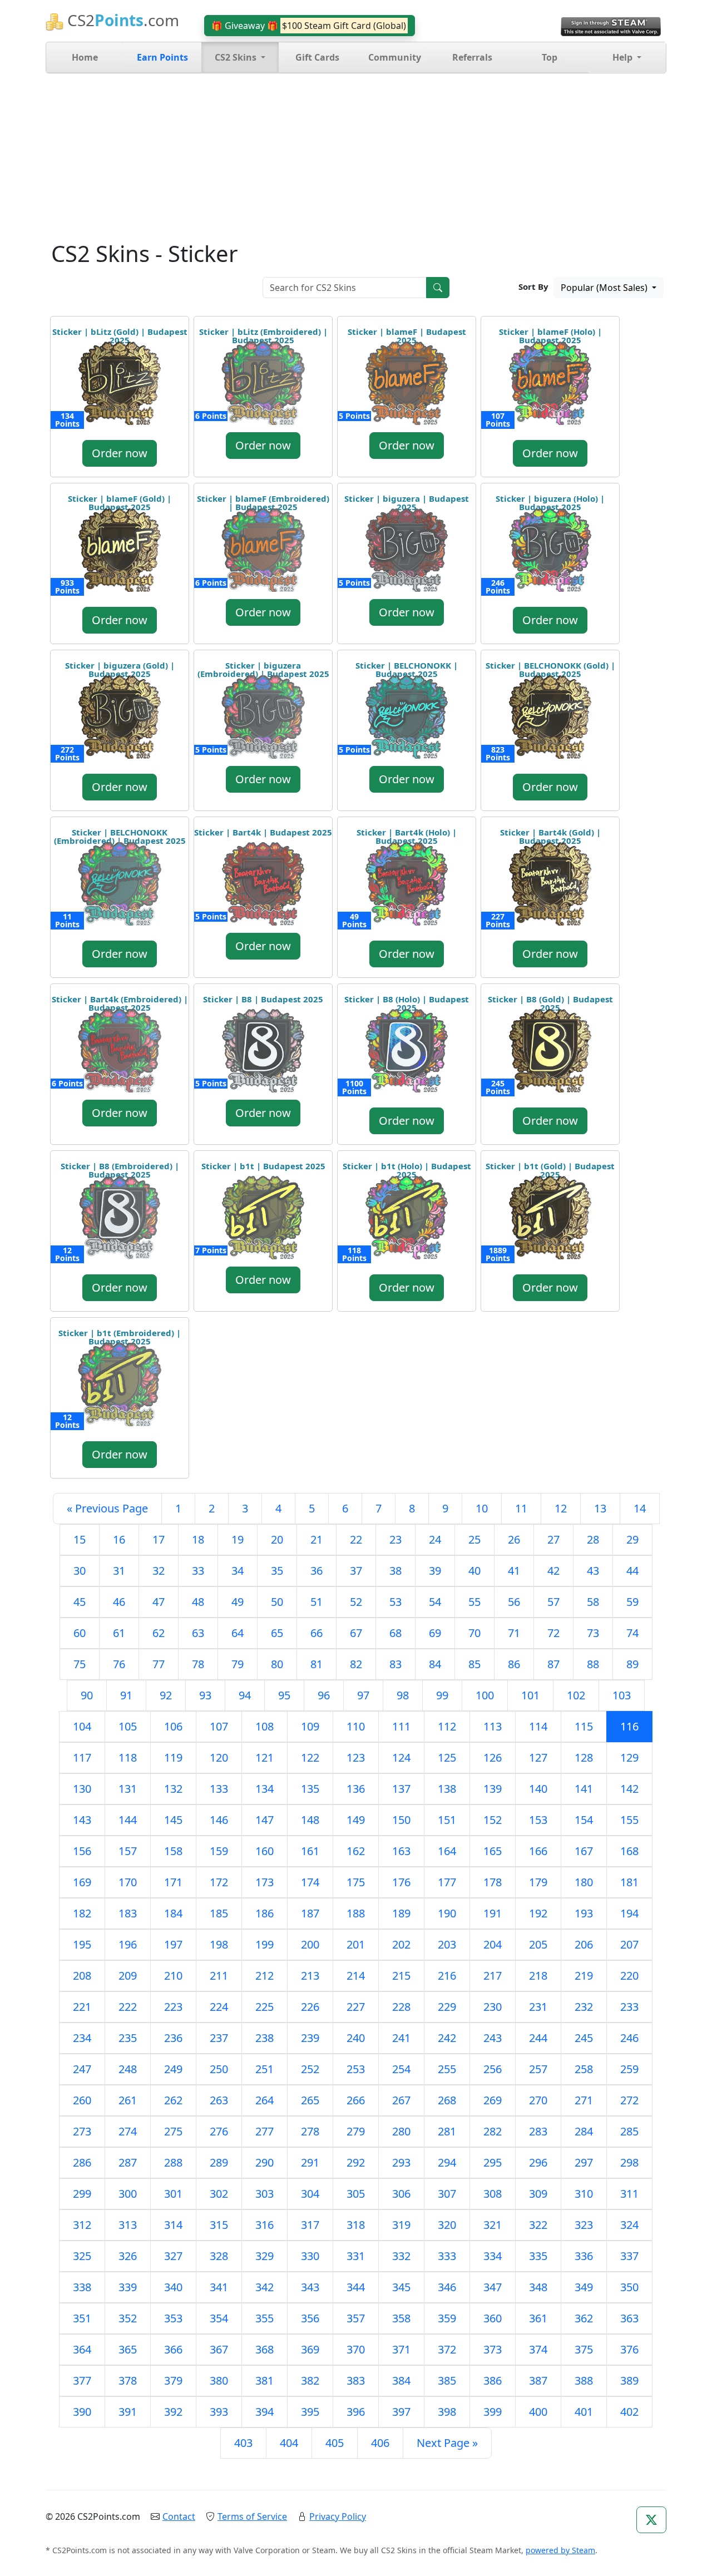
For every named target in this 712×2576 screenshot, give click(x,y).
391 (128, 2412)
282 (493, 2131)
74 (632, 1633)
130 (82, 1789)
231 (538, 2007)
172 (219, 1882)
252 (310, 2069)
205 (538, 1944)
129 (629, 1757)
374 (538, 2349)
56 (514, 1602)
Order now (120, 453)
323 (584, 2225)
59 (632, 1602)
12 (561, 1508)
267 (401, 2100)
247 (82, 2069)
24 (435, 1539)
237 (219, 2038)
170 (128, 1882)
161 (310, 1851)
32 (159, 1571)
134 (264, 1789)
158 (173, 1851)
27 (553, 1539)
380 (219, 2380)
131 (128, 1789)
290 (264, 2162)
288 (173, 2162)
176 (401, 1882)
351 (82, 2318)
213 (310, 1976)
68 (395, 1633)
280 (401, 2131)
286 (82, 2162)
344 (356, 2287)
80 (277, 1664)
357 (356, 2318)
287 (128, 2162)
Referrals (472, 57)
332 (401, 2256)
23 (395, 1539)
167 (584, 1851)
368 (264, 2349)
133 (219, 1789)
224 (219, 2007)
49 (238, 1602)
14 (640, 1508)
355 (264, 2318)
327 (173, 2256)
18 (198, 1539)
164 (447, 1851)
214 (356, 1976)
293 (401, 2162)
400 (538, 2412)
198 (219, 1944)
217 (493, 1976)
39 (435, 1571)
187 (310, 1913)
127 (538, 1757)
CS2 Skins (237, 57)
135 (310, 1789)
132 (173, 1789)
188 (356, 1913)
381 (264, 2380)
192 (538, 1913)
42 (553, 1571)
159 (219, 1851)
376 (629, 2349)
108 (264, 1726)
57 (553, 1602)
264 (264, 2100)
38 (395, 1571)
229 (447, 2007)
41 (514, 1571)
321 (493, 2225)
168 (629, 1851)
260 (82, 2100)
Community (395, 57)
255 (447, 2069)
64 (238, 1633)
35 (277, 1571)
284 (584, 2131)
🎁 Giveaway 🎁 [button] (309, 26)
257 (538, 2069)
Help (624, 57)
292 (356, 2162)
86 (514, 1664)
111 (401, 1726)
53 (395, 1602)
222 (128, 2007)
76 (119, 1664)
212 (264, 1976)
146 (219, 1820)
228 (401, 2007)
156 (82, 1851)
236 (173, 2038)
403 (243, 2443)
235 (128, 2038)
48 (198, 1602)
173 (264, 1882)
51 (317, 1602)
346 (447, 2287)
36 (317, 1571)
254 (401, 2069)
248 (128, 2069)
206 (584, 1944)
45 (80, 1602)
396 (356, 2412)
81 (317, 1664)
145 (173, 1820)
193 (584, 1913)
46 (119, 1602)
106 (173, 1726)
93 (205, 1695)
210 (173, 1976)
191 (493, 1913)
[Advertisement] (356, 157)
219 (584, 1976)
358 (401, 2318)
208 (82, 1976)
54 (435, 1602)
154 (584, 1820)
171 (173, 1882)
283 (538, 2131)
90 (87, 1695)
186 (264, 1913)
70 (474, 1633)
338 (82, 2287)
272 (629, 2100)
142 (629, 1789)
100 (485, 1695)
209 (128, 1976)
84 (435, 1664)
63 (198, 1633)
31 (119, 1571)
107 (219, 1726)
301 (173, 2194)
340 (173, 2287)
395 (310, 2412)
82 (356, 1664)
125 (447, 1757)
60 (80, 1633)
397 (401, 2412)
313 (128, 2225)
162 (356, 1851)
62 (159, 1633)
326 (128, 2256)
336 (584, 2256)
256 (493, 2069)
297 (584, 2162)
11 (521, 1508)
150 (401, 1820)
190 (447, 1913)
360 (493, 2318)
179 (538, 1882)
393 (219, 2412)
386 (493, 2380)
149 (356, 1820)
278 (310, 2131)
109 (310, 1726)
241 (401, 2038)
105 (128, 1726)
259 (629, 2069)
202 (401, 1944)
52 (356, 1602)
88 (593, 1664)
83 (395, 1664)
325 (82, 2256)
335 (538, 2256)
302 (219, 2194)
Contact (179, 2516)
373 (493, 2349)
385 (447, 2380)
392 (173, 2412)
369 (310, 2349)
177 (447, 1882)
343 (310, 2287)
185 (219, 1913)
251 (264, 2069)
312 (82, 2225)
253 (356, 2069)
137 (401, 1789)
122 (310, 1757)
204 (493, 1944)
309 (538, 2194)
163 (401, 1851)
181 (629, 1882)
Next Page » (447, 2443)
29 (632, 1539)
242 (447, 2038)
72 (553, 1633)
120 (219, 1757)
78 (198, 1664)
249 (173, 2069)
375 (584, 2349)
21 (317, 1539)
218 (538, 1976)
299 (82, 2194)
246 (629, 2038)
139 (493, 1789)
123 (356, 1757)
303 (264, 2194)
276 (219, 2131)
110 (356, 1726)
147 (264, 1820)
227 (356, 2007)
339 (128, 2287)
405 (335, 2443)
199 (264, 1944)
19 (238, 1539)
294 (447, 2162)
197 (173, 1944)
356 (310, 2318)
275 (173, 2131)
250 (219, 2069)
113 (493, 1726)
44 (632, 1571)
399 (493, 2412)
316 (264, 2225)
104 (82, 1726)
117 (82, 1757)
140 (538, 1789)
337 (629, 2256)
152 (493, 1820)
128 (584, 1757)
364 (82, 2349)
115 (584, 1726)
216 (447, 1976)
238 (264, 2038)
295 (493, 2162)
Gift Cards (317, 57)
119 (173, 1757)
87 (553, 1664)
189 (401, 1913)
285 (629, 2131)
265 (310, 2100)
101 (530, 1695)
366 (173, 2349)
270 (538, 2100)
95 (284, 1695)
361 (538, 2318)
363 (629, 2318)
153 (538, 1820)
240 (356, 2038)
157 (128, 1851)
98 (403, 1695)
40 (474, 1571)
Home (85, 57)
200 (310, 1944)
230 (493, 2007)
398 (447, 2412)
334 (493, 2256)
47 (159, 1602)
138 (447, 1789)
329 (264, 2256)
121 (264, 1757)
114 (538, 1726)
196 (128, 1944)
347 (493, 2287)
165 (493, 1851)
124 (401, 1757)
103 (622, 1695)
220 (629, 1976)
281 (447, 2131)
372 (447, 2349)
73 (593, 1633)
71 (514, 1633)
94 (245, 1695)
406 (380, 2443)
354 (219, 2318)
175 (356, 1882)
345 (401, 2287)
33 (198, 1571)
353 (173, 2318)
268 (447, 2100)
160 (264, 1851)
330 (310, 2256)
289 (219, 2162)
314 (173, 2225)
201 (356, 1944)
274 (128, 2131)
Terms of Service (252, 2516)
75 (80, 1664)
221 (82, 2007)
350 (629, 2287)
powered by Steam (560, 2550)
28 (593, 1539)
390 (82, 2412)
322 (538, 2225)
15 (80, 1539)
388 (584, 2380)
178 (493, 1882)
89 (632, 1664)
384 (401, 2380)
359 (447, 2318)
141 (584, 1789)
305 (356, 2194)
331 (356, 2256)
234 (82, 2038)
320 (447, 2225)
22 (356, 1539)
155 (629, 1820)
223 (173, 2007)
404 (289, 2443)
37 (356, 1571)
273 (82, 2131)
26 (514, 1539)
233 (629, 2007)
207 (629, 1944)
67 (356, 1633)
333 (447, 2256)
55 (474, 1602)
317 (310, 2225)
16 (119, 1539)
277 (264, 2131)
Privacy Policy (338, 2516)
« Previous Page (107, 1508)
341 (219, 2287)
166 (538, 1851)
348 (538, 2287)
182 (82, 1913)
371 (401, 2349)
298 (629, 2162)
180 (584, 1882)
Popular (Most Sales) (605, 288)
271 (584, 2100)
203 (447, 1944)
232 (584, 2007)
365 (128, 2349)
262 (173, 2100)
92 (166, 1695)
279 (356, 2131)
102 (576, 1695)
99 (442, 1695)
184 (173, 1913)
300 (128, 2194)
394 (264, 2412)
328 (219, 2256)
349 (584, 2287)
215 (401, 1976)
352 (128, 2318)
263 (219, 2100)
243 (493, 2038)
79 (238, 1664)
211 (219, 1976)
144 (128, 1820)
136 (356, 1789)
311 (629, 2194)
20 (277, 1539)
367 (219, 2349)
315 (219, 2225)
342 (264, 2287)
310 (584, 2194)
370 (356, 2349)
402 (629, 2412)
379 (173, 2380)
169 (82, 1882)
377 (82, 2380)
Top (550, 57)
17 (159, 1539)
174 (310, 1882)
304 (310, 2194)
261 (128, 2100)
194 (629, 1913)
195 (82, 1944)
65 (277, 1633)
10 (482, 1508)
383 (356, 2380)
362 (584, 2318)
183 (128, 1913)
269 (493, 2100)
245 (584, 2038)
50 (277, 1602)
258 (584, 2069)
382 (310, 2380)
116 (629, 1726)
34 (238, 1571)
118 (128, 1757)
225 (264, 2007)
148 (310, 1820)
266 (356, 2100)
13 (600, 1508)
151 (447, 1820)
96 (324, 1695)
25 (474, 1539)
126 (493, 1757)
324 (629, 2225)
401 (584, 2412)
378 (128, 2380)
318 (356, 2225)
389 (629, 2380)
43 (593, 1571)
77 (159, 1664)
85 (474, 1664)
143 (82, 1820)
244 (538, 2038)
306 (401, 2194)
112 (447, 1726)
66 (317, 1633)
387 (538, 2380)
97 (363, 1695)
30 (80, 1571)
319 (401, 2225)
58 (593, 1602)
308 (493, 2194)
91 (126, 1695)
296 (538, 2162)
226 (310, 2007)
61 (119, 1633)
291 (310, 2162)
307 (447, 2194)
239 (310, 2038)
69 (435, 1633)
